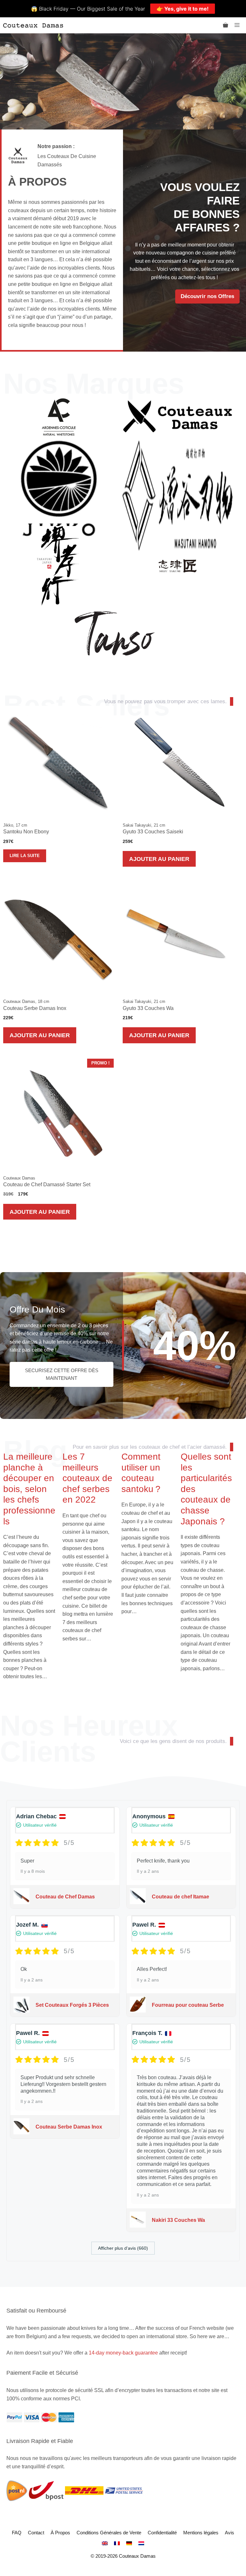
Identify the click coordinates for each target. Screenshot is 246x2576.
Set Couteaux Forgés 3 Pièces (72, 2005)
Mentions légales (201, 2533)
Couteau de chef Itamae (180, 1897)
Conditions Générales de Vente (109, 2533)
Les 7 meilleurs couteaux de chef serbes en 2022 (87, 1478)
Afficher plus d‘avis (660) (123, 2248)
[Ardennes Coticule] (59, 417)
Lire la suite (25, 856)
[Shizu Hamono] (178, 566)
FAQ (17, 2533)
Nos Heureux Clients (89, 1739)
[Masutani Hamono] (178, 495)
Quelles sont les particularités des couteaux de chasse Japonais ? (206, 1489)
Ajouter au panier (159, 859)
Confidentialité (162, 2533)
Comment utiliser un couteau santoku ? (141, 1473)
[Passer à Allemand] (129, 2543)
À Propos (60, 2533)
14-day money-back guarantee (123, 2353)
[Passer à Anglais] (105, 2543)
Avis (230, 2533)
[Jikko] (59, 495)
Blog (35, 1451)
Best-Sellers (86, 705)
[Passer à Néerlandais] (141, 2543)
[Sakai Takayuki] (59, 566)
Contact (36, 2533)
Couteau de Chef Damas (65, 1897)
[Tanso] (115, 633)
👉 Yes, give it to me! (183, 9)
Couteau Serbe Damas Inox (69, 2127)
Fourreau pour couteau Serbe (188, 2005)
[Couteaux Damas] (33, 25)
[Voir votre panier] (225, 25)
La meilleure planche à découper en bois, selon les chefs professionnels (29, 1489)
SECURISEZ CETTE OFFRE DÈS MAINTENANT (62, 1374)
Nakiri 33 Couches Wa (178, 2220)
